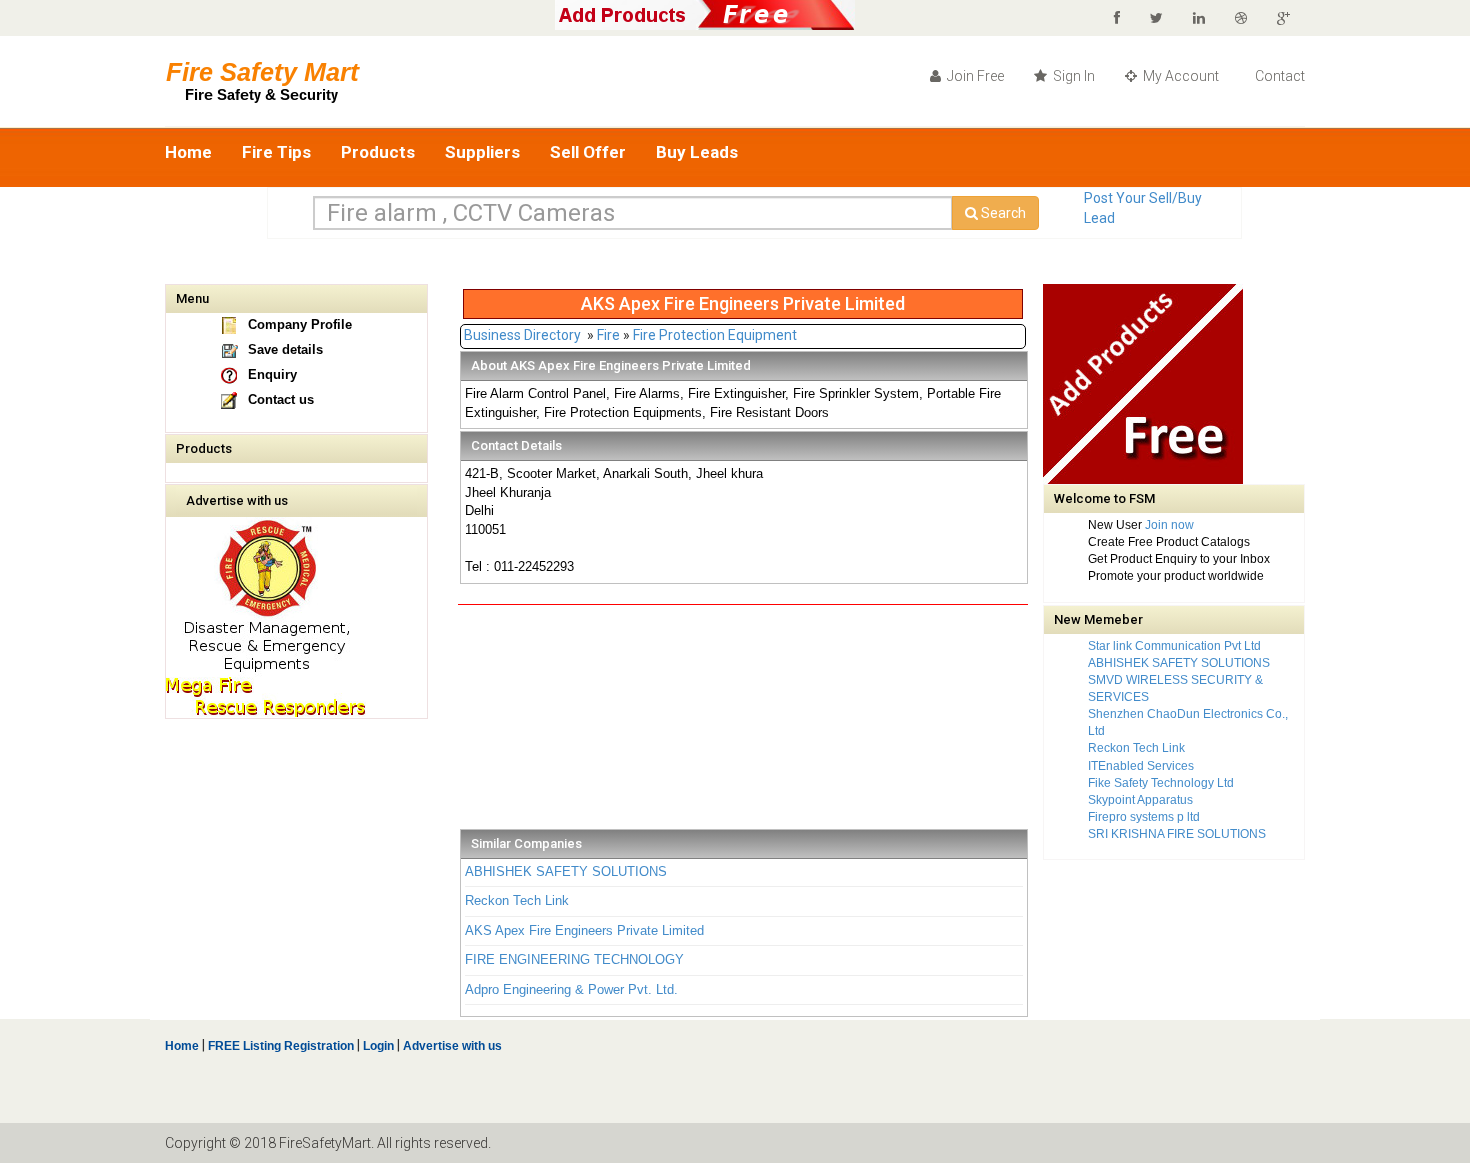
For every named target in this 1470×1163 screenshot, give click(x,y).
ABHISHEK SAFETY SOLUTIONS (566, 871)
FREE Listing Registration (281, 1046)
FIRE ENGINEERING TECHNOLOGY (574, 959)
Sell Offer (588, 152)
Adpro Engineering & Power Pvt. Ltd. (571, 989)
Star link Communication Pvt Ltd (1174, 646)
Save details (285, 349)
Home (188, 152)
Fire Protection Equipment (715, 335)
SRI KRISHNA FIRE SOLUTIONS (1177, 834)
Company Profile (300, 324)
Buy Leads (697, 152)
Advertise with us (237, 500)
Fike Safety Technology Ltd (1161, 783)
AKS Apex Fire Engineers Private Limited (584, 930)
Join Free (974, 76)
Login (378, 1046)
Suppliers (482, 152)
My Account (1179, 76)
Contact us (281, 399)
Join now (1169, 525)
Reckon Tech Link (517, 900)
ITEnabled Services (1141, 766)
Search (1002, 213)
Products (378, 152)
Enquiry (272, 374)
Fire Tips (276, 152)
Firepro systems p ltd (1144, 817)
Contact (1278, 76)
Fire (608, 335)
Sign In (1072, 76)
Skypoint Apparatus (1140, 800)
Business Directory (522, 335)
